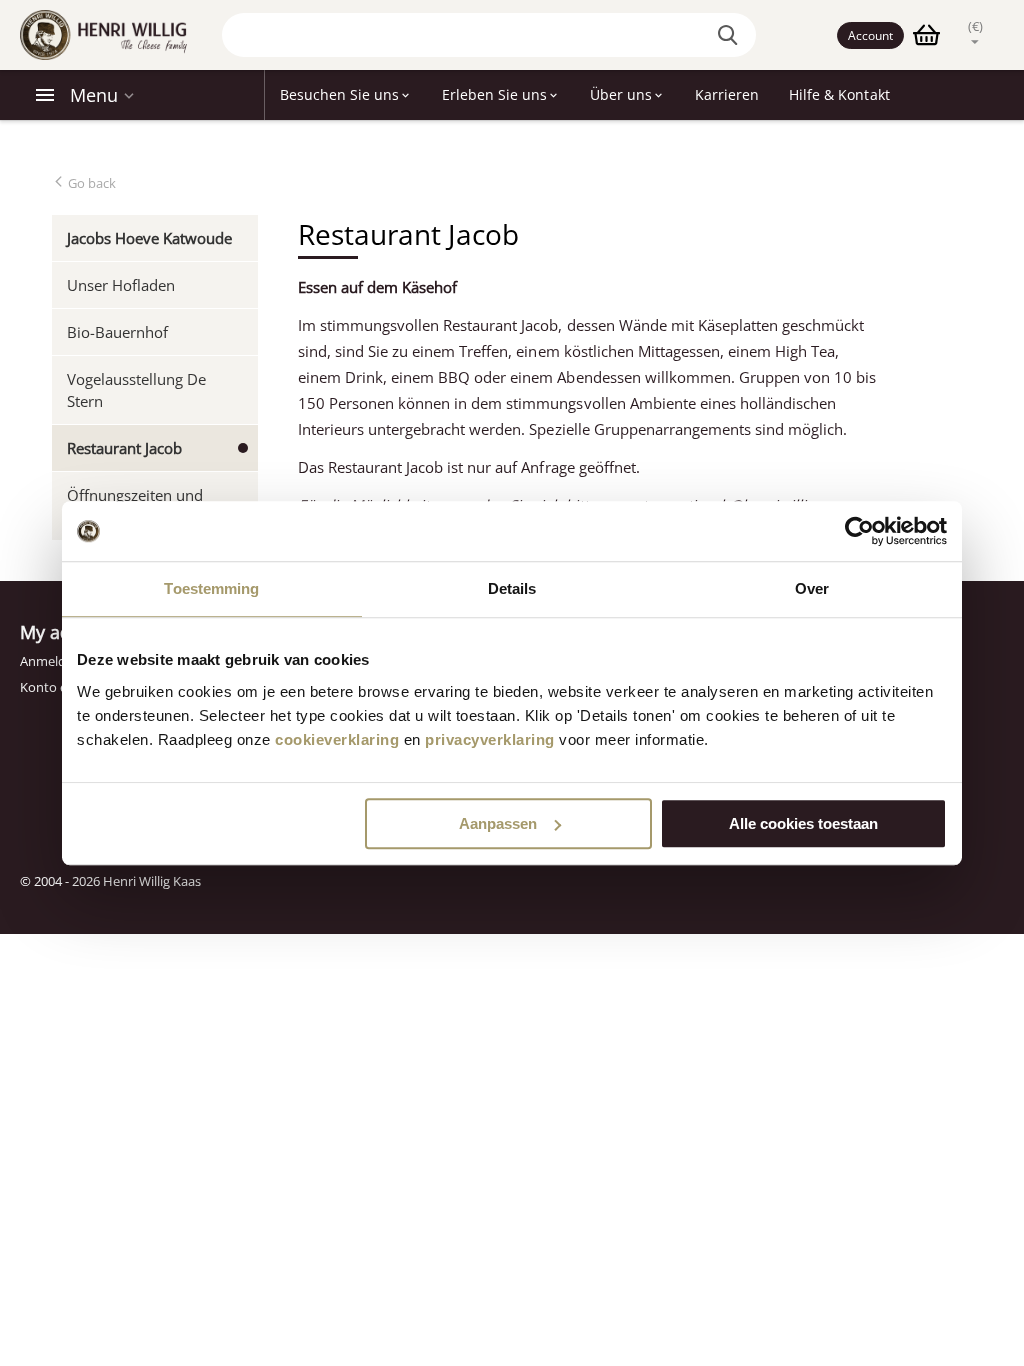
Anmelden (50, 661)
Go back (90, 183)
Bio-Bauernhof (117, 332)
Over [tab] (812, 588)
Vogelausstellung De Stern (136, 390)
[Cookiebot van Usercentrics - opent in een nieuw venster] (859, 531)
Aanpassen (498, 823)
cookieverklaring (337, 739)
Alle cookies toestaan (803, 823)
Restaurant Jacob (124, 448)
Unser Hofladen (121, 285)
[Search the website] (731, 35)
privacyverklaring (490, 739)
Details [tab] (512, 588)
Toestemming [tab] (211, 588)
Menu (94, 95)
